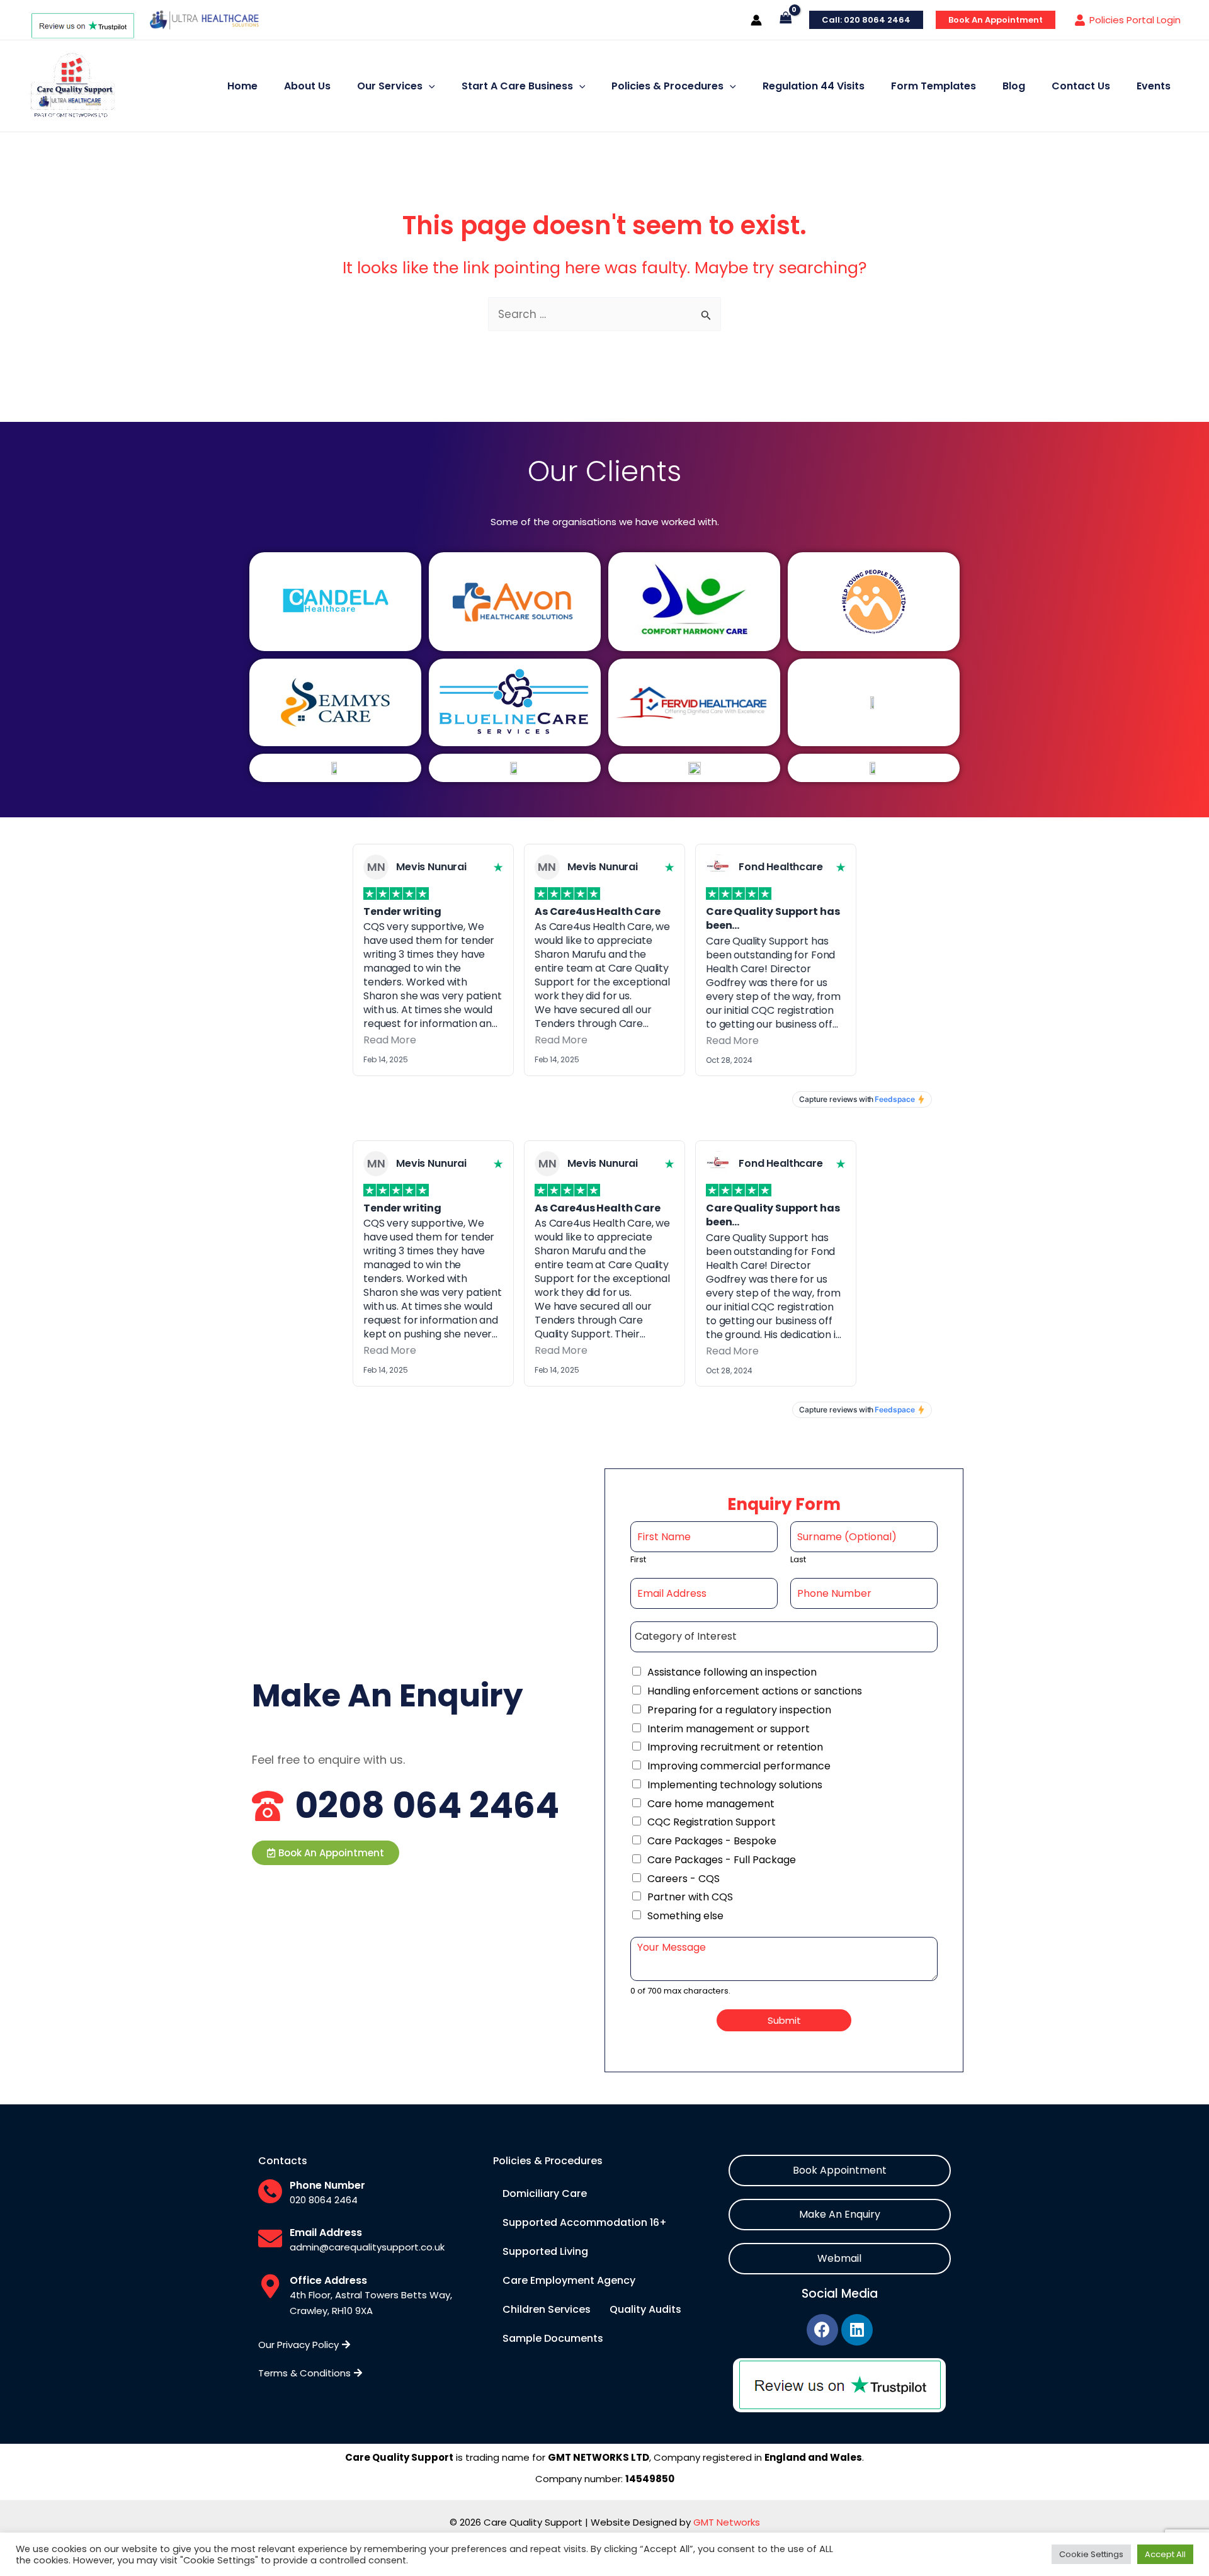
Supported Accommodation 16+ (585, 2222)
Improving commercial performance (739, 1766)
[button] (326, 1853)
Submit (784, 2020)
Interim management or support (729, 1729)
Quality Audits (645, 2309)
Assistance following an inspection (732, 1672)
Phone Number (327, 2185)
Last (798, 1560)
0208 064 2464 (427, 1806)
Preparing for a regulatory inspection (739, 1710)
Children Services (547, 2309)
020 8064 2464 (324, 2200)
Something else (685, 1916)
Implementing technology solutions (735, 1785)
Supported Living (545, 2251)
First (638, 1560)
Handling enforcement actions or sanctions (755, 1691)
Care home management (711, 1804)
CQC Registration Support (712, 1822)
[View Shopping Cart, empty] (786, 20)
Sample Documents (553, 2338)
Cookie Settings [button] (1091, 2554)
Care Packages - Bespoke (712, 1841)
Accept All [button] (1165, 2554)
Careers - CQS (684, 1879)
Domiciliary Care (545, 2193)
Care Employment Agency (569, 2280)
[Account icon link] (756, 20)
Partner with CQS (690, 1897)
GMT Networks (727, 2522)
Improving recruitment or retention (735, 1747)
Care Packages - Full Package (722, 1860)
